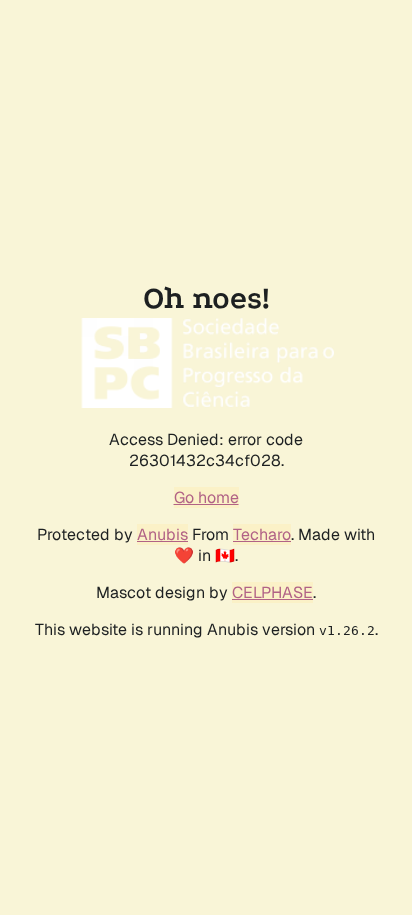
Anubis (162, 534)
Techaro (262, 534)
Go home (206, 497)
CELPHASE (272, 592)
